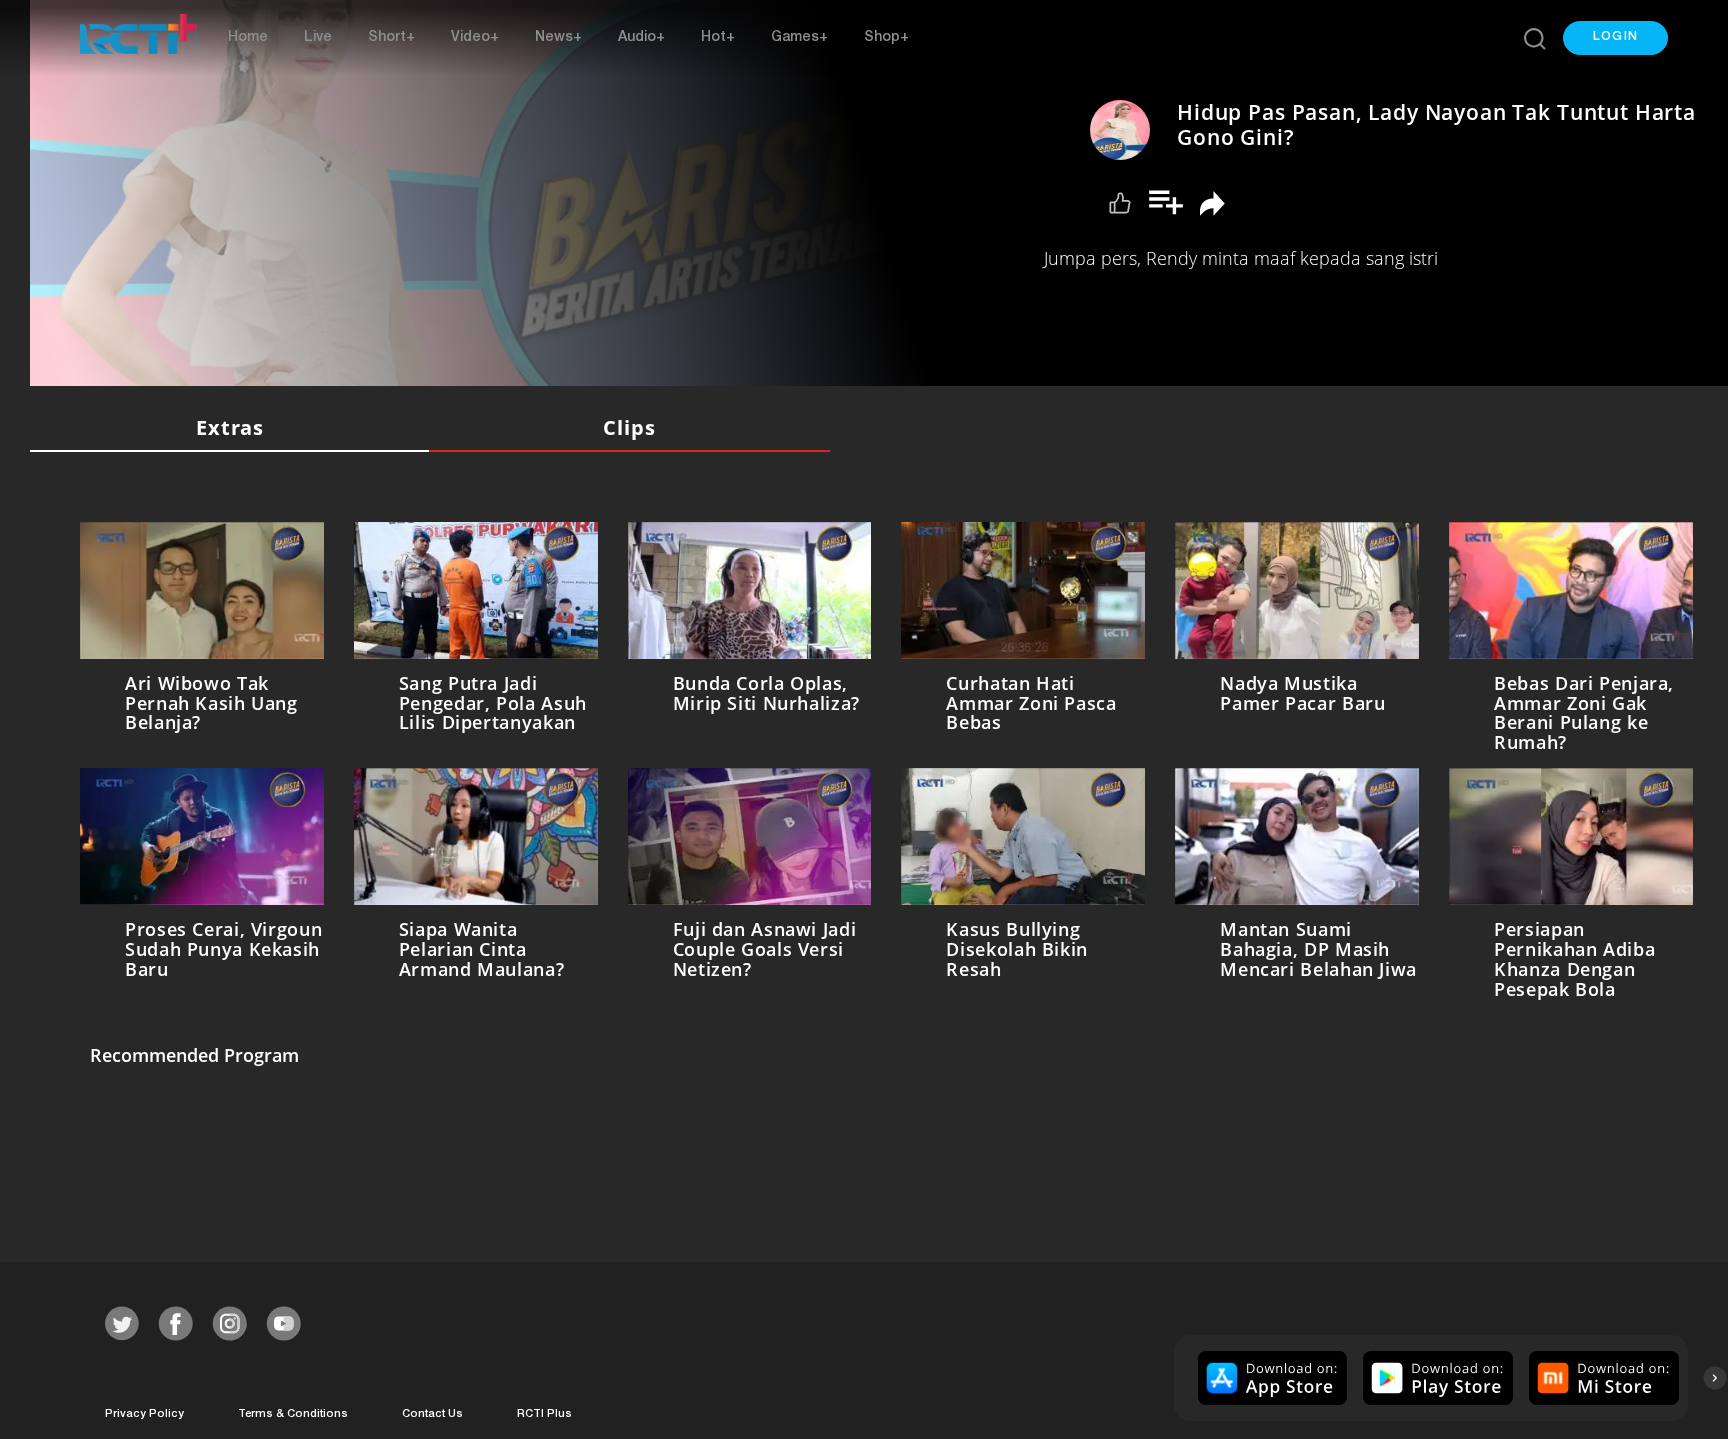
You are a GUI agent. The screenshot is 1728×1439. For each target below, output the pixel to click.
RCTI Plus (544, 1409)
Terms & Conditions (293, 1409)
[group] (1270, 1374)
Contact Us (432, 1409)
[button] (1615, 38)
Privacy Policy (144, 1409)
